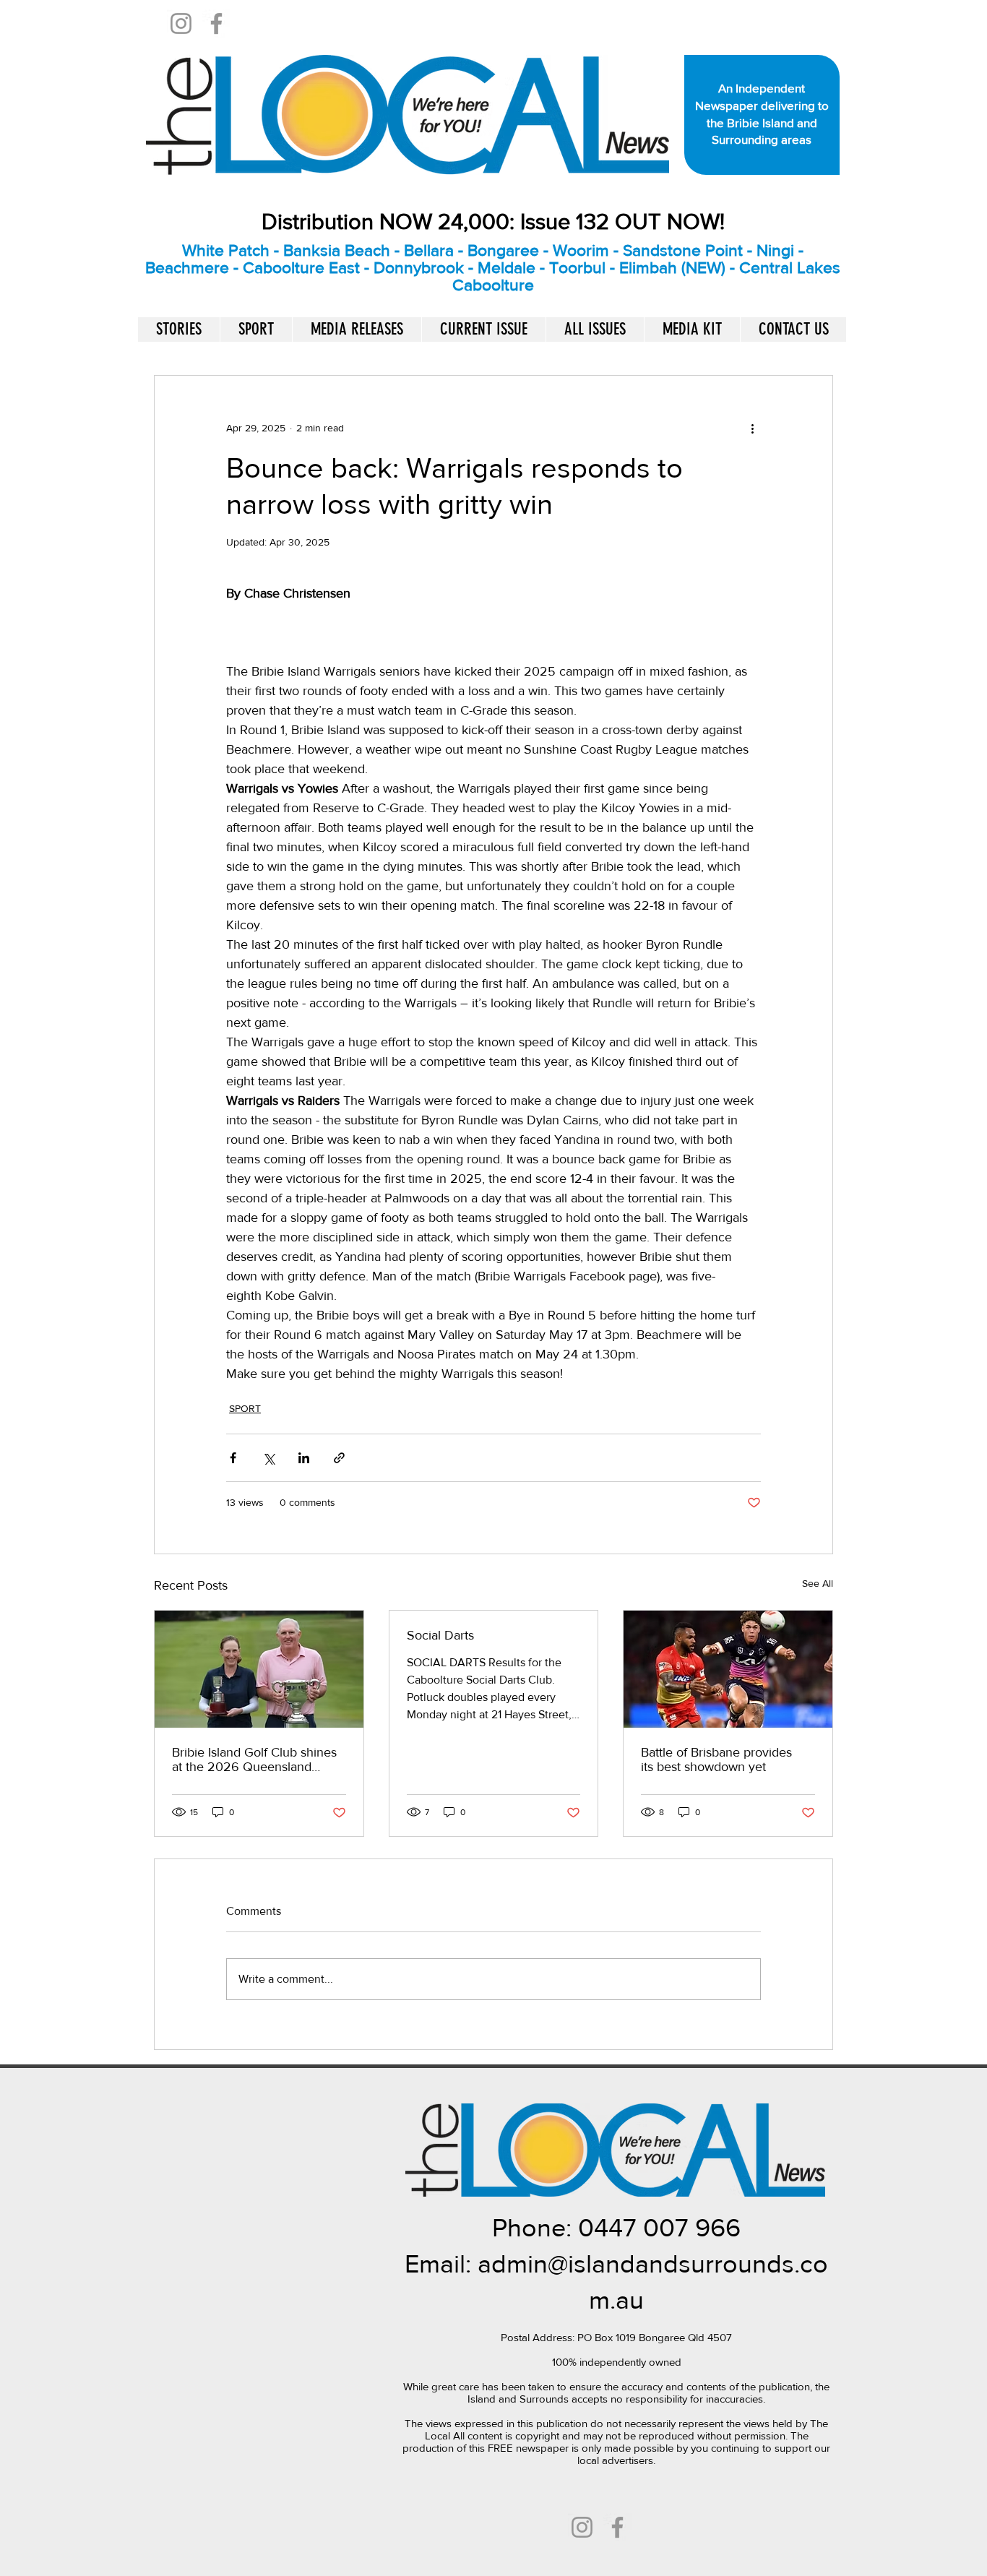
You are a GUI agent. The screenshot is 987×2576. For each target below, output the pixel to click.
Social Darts (440, 1635)
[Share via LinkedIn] (304, 1458)
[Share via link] (339, 1458)
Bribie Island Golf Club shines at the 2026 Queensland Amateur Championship (254, 1759)
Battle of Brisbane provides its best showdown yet (716, 1759)
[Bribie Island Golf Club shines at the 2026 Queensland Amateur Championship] (259, 1669)
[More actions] (752, 428)
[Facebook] (216, 23)
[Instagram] (181, 23)
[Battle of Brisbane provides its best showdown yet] (728, 1669)
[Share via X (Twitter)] (268, 1458)
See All (818, 1583)
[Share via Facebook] (233, 1458)
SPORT (245, 1408)
